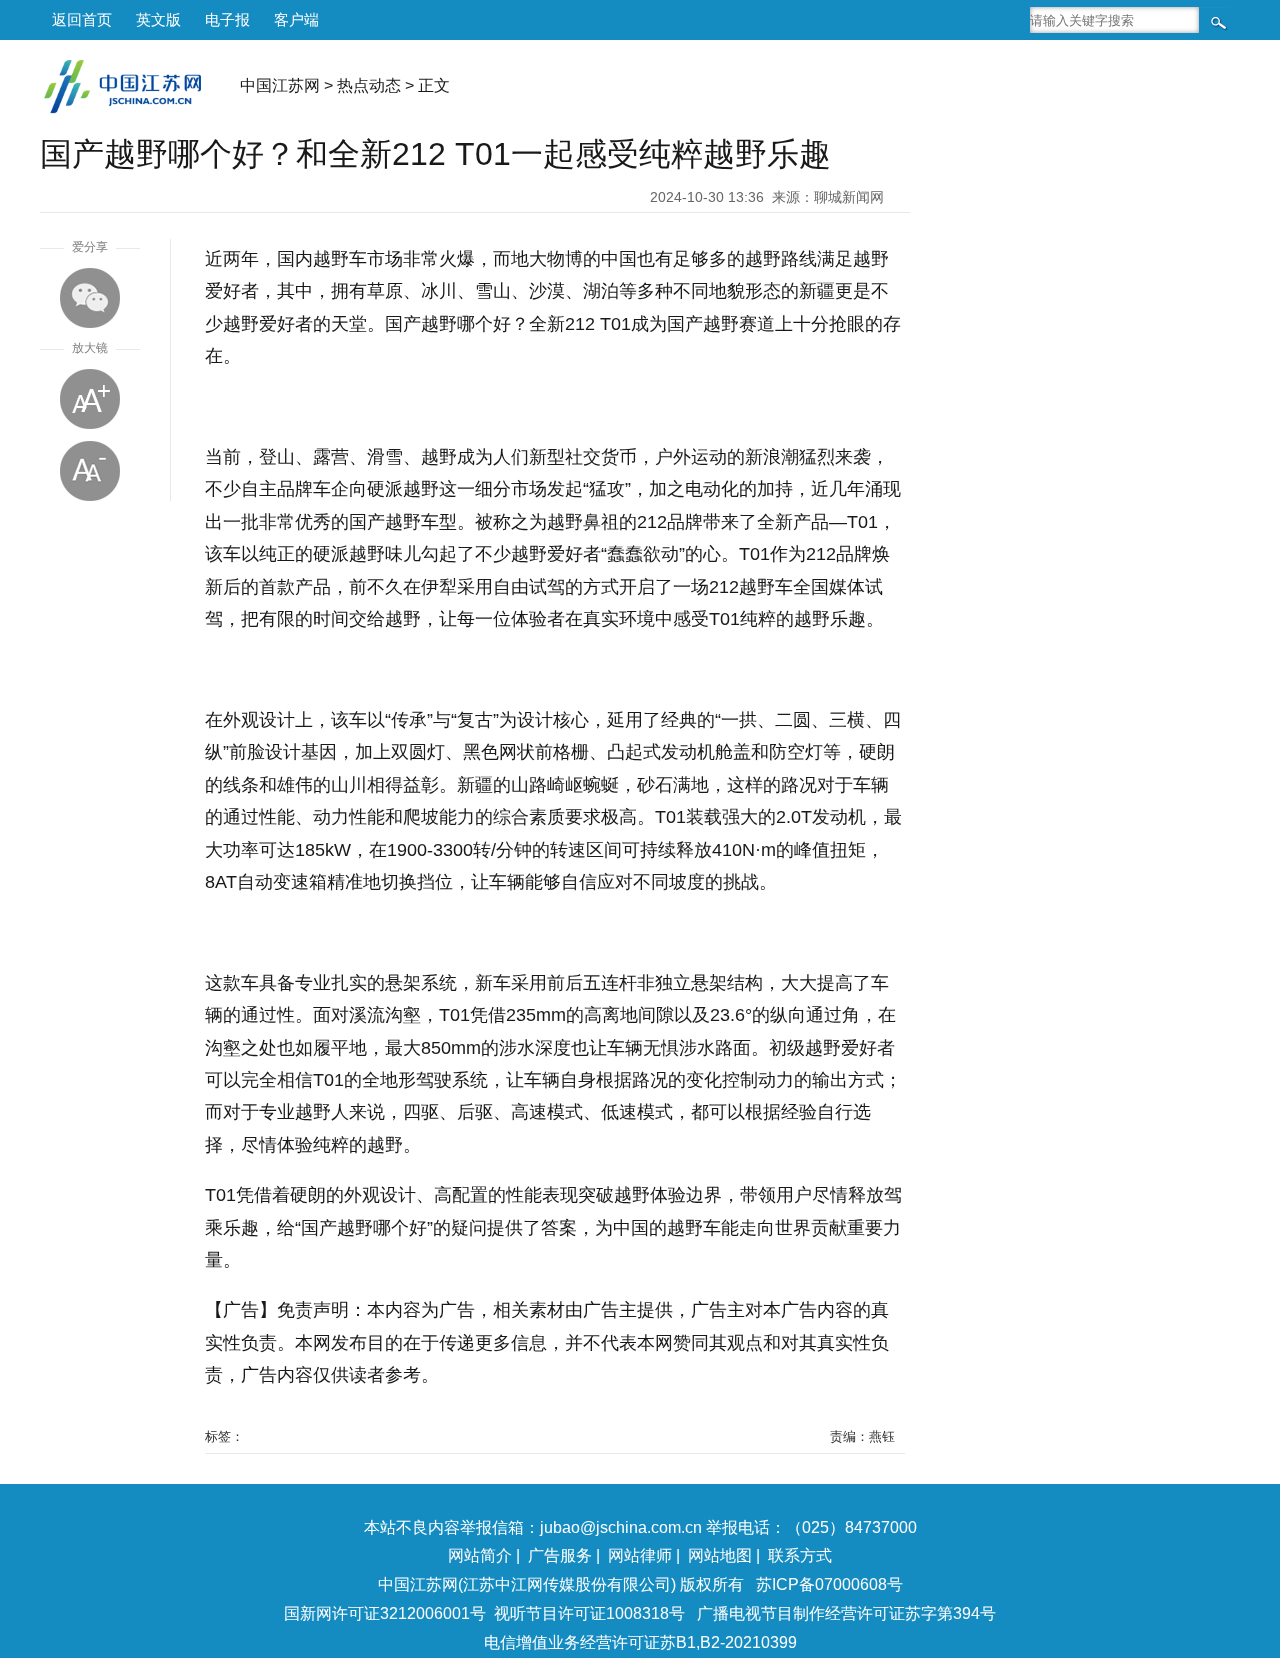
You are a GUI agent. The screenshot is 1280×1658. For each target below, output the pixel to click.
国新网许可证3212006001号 (385, 1613)
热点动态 (369, 85)
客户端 (296, 19)
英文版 (158, 19)
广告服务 (560, 1555)
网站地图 (720, 1555)
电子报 (227, 19)
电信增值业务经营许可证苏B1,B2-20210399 (640, 1642)
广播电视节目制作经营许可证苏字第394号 (846, 1613)
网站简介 (480, 1555)
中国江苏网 (280, 85)
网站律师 (640, 1555)
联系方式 (800, 1555)
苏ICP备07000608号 (829, 1584)
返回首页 (82, 19)
